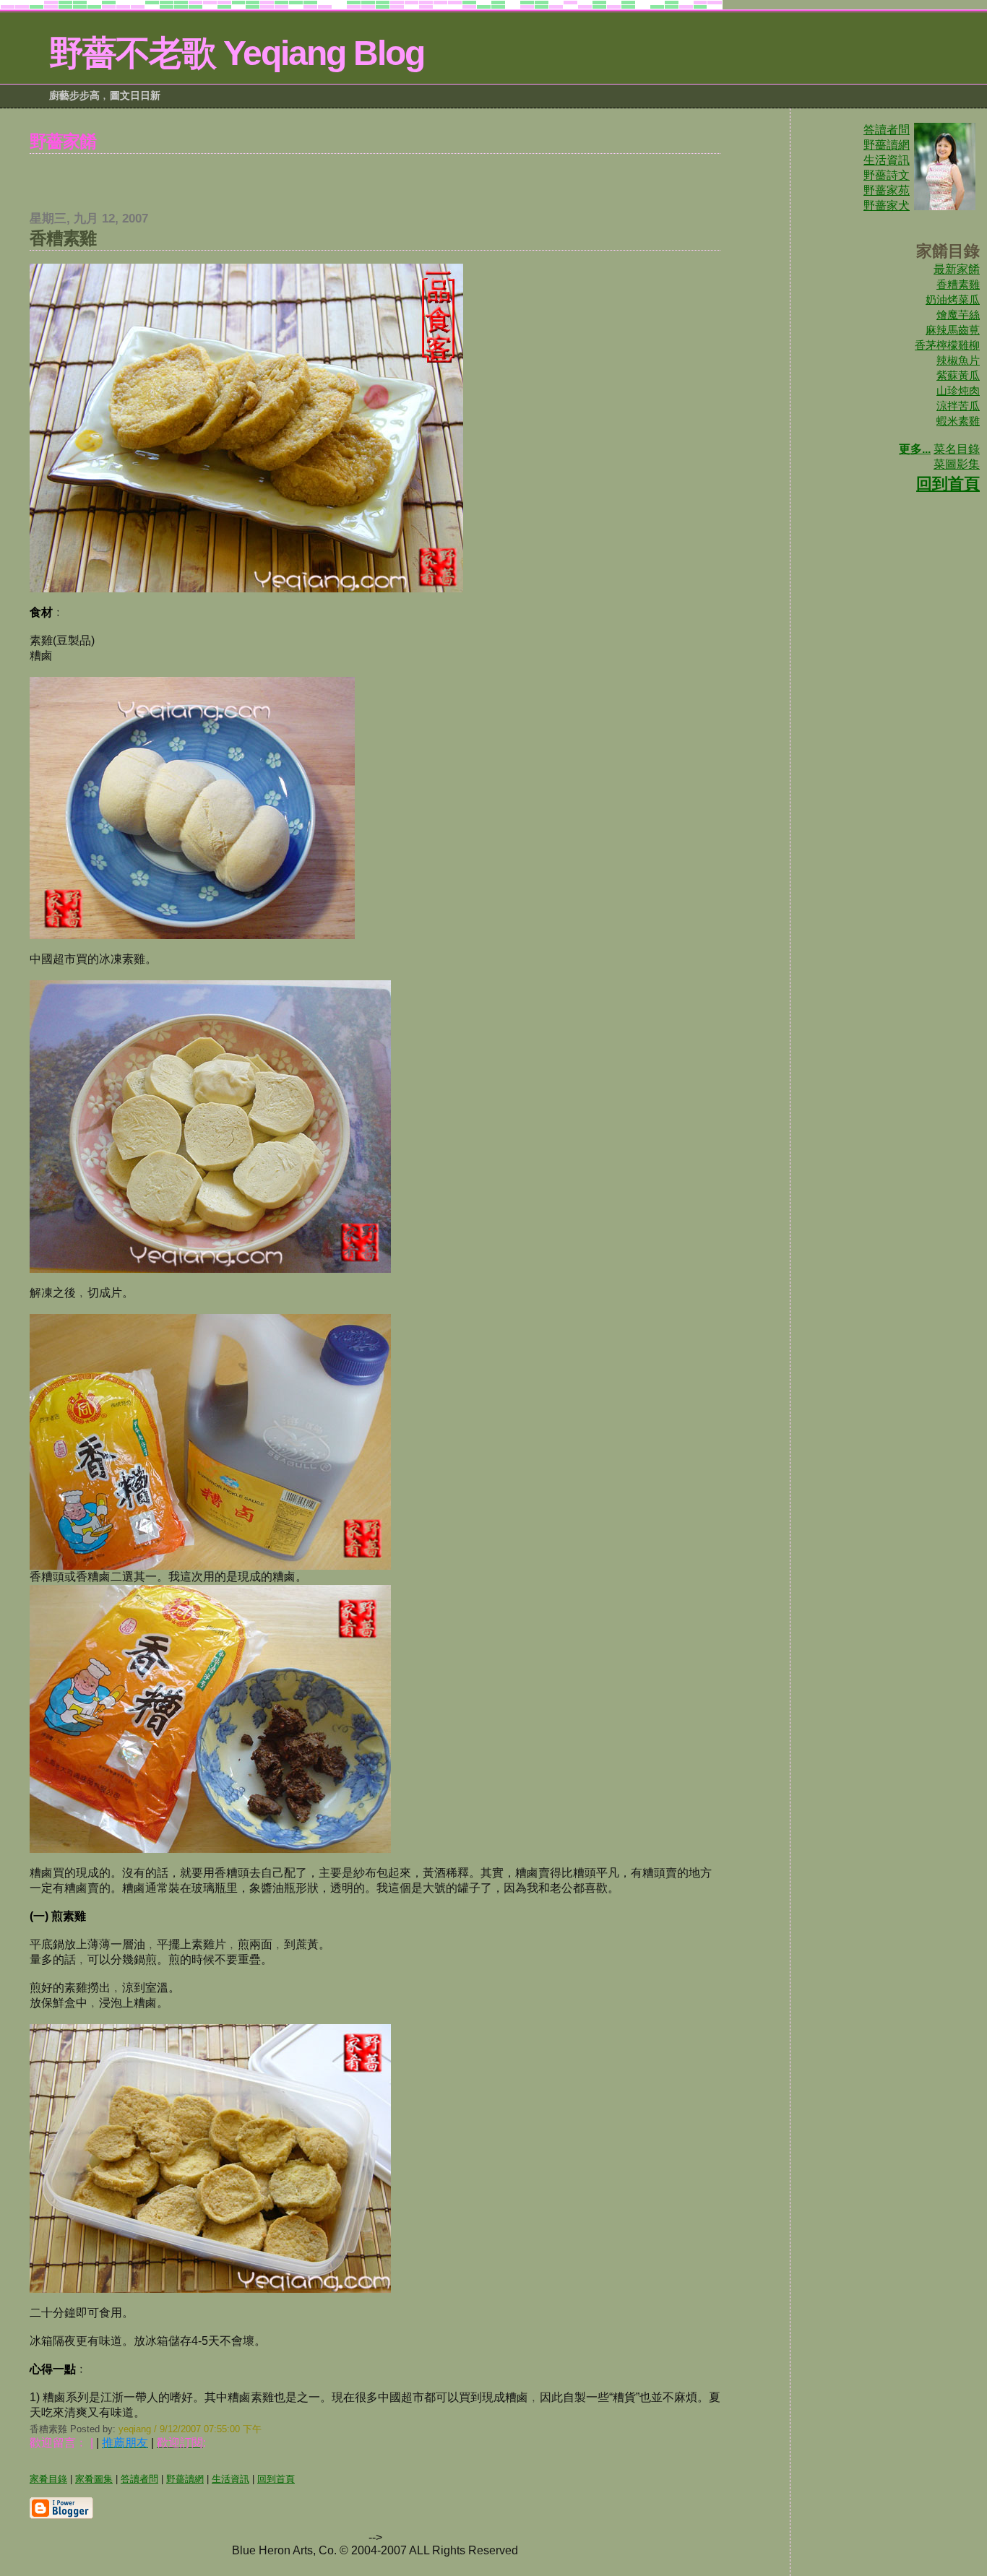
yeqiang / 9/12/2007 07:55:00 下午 (190, 2429)
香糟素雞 (958, 284)
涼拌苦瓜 (958, 406)
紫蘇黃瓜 (958, 375)
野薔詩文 (887, 175)
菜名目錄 (957, 449)
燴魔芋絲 (958, 315)
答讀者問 (887, 130)
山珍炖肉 (958, 390)
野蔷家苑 (887, 190)
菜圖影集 (957, 464)
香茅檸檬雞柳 (947, 345)
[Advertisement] (375, 176)
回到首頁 (948, 484)
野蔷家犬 (887, 206)
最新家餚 (957, 269)
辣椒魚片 (958, 360)
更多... (915, 449)
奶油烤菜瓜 (953, 299)
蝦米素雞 (958, 421)
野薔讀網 (887, 145)
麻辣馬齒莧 (953, 330)
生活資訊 (887, 160)
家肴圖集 (94, 2479)
